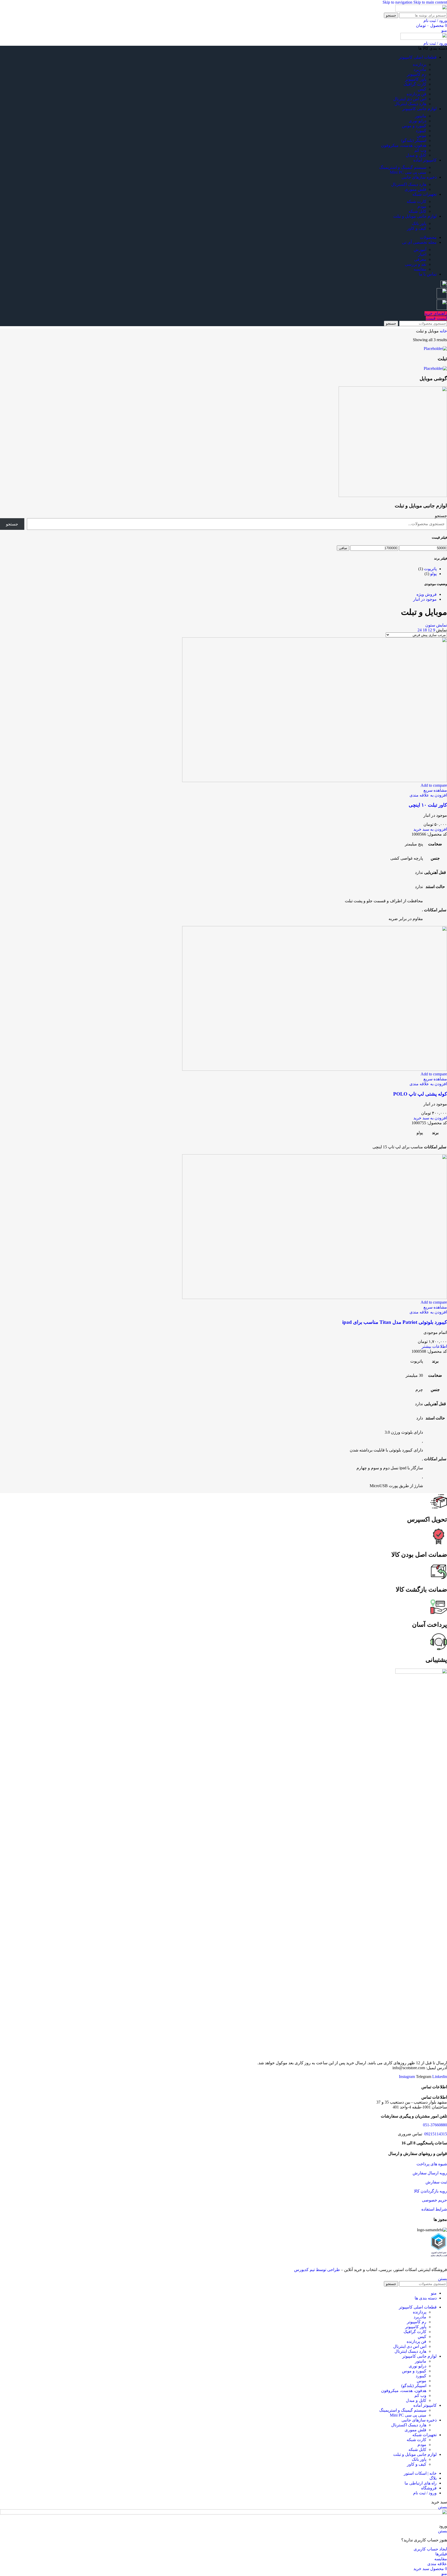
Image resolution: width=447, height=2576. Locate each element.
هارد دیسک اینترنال (410, 104)
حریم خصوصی (434, 2200)
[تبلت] (435, 349)
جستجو (441, 516)
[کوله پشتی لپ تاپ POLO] (315, 1069)
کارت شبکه (416, 201)
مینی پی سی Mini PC (408, 172)
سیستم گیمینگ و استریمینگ (403, 167)
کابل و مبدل (416, 155)
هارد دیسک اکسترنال (409, 184)
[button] (430, 829)
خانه (443, 331)
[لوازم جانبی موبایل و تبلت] (393, 496)
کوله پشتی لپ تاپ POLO (420, 1094)
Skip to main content (430, 2)
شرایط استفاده (434, 2209)
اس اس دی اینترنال (410, 99)
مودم (422, 206)
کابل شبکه (417, 211)
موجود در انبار (425, 599)
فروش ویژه (427, 594)
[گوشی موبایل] (435, 368)
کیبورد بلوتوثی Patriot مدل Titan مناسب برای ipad (395, 1322)
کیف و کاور (417, 228)
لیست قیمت (436, 318)
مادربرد (420, 69)
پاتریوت (430, 569)
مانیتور (421, 116)
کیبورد (421, 131)
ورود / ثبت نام (425, 2493)
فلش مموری (415, 189)
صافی (343, 548)
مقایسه (420, 269)
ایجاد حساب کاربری (430, 2549)
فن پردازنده (416, 94)
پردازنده (420, 64)
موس (422, 136)
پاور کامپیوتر (416, 79)
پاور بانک (419, 223)
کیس (422, 89)
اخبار (422, 254)
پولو (433, 574)
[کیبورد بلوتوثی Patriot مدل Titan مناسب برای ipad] (315, 1298)
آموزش (420, 250)
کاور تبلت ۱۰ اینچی (428, 805)
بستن (442, 2279)
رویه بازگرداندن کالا (430, 2191)
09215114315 (435, 2134)
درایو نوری (418, 121)
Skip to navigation (398, 2)
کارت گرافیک (415, 84)
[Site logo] (421, 10)
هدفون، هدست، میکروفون (404, 145)
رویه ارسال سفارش (430, 2173)
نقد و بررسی (416, 264)
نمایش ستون (436, 625)
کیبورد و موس (414, 126)
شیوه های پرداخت (432, 2164)
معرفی (420, 259)
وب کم (420, 150)
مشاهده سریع (435, 790)
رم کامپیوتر (417, 74)
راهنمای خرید (436, 313)
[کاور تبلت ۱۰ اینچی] (315, 781)
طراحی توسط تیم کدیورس (317, 2270)
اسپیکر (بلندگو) (414, 140)
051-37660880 (435, 2125)
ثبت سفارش (436, 2182)
